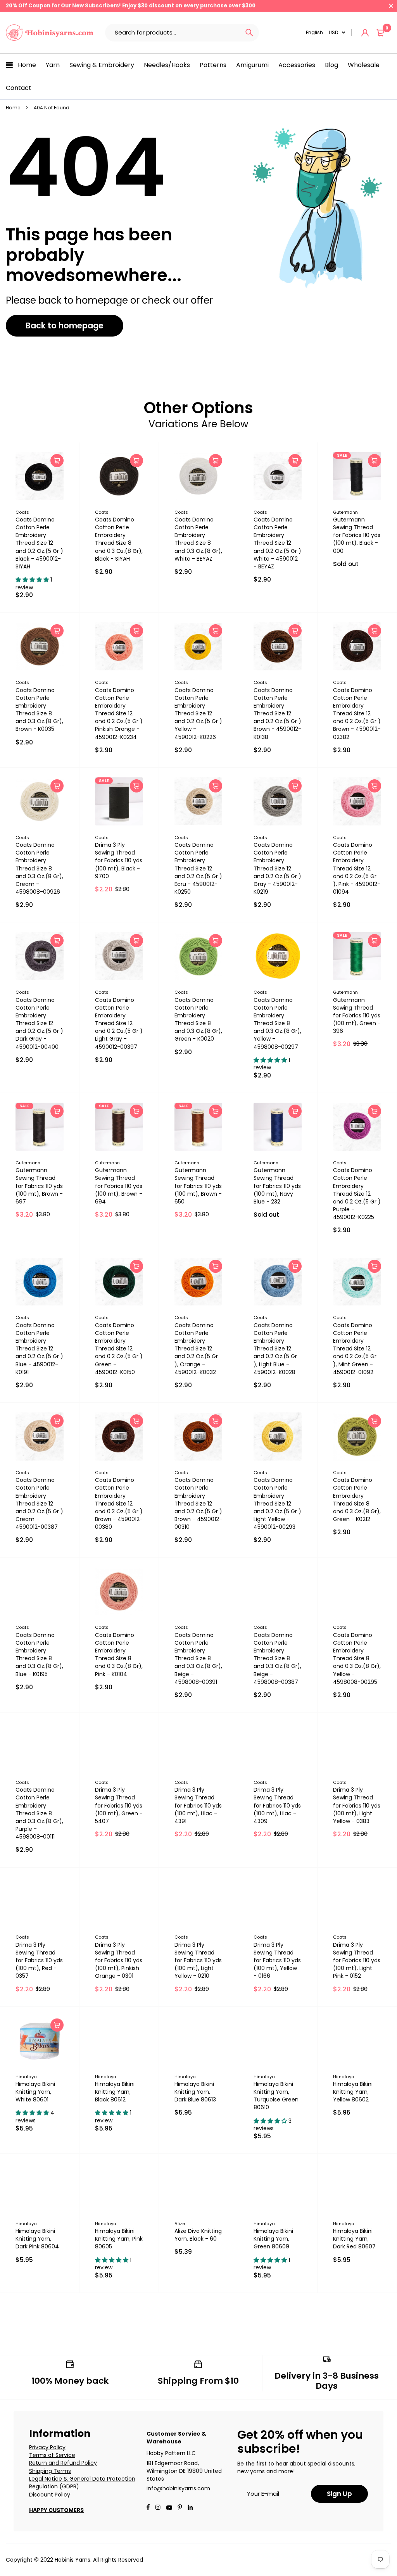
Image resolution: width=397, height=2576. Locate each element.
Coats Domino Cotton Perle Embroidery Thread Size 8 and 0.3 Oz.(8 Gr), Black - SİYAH (119, 539)
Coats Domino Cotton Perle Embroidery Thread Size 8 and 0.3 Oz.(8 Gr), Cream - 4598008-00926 (39, 868)
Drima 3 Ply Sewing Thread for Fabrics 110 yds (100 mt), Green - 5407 (119, 1805)
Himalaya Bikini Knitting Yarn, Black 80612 (115, 2092)
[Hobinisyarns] (50, 33)
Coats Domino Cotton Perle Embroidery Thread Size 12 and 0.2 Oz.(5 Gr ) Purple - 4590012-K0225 (357, 1194)
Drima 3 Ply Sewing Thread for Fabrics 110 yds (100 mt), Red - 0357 (39, 1960)
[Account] (365, 33)
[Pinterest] (180, 2508)
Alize (180, 2224)
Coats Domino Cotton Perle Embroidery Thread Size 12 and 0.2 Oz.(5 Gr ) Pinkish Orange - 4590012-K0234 (119, 714)
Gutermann (345, 512)
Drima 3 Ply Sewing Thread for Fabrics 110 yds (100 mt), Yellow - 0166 (277, 1960)
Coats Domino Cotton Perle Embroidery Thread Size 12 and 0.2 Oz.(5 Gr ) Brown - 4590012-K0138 (277, 714)
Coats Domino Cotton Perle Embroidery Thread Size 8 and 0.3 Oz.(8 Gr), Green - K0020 (198, 1020)
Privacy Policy (47, 2447)
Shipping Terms (50, 2471)
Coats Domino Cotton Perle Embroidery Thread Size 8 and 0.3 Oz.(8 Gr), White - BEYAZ (198, 539)
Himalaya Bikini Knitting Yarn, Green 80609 (273, 2239)
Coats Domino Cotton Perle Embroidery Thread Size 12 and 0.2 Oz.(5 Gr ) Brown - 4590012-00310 (198, 1503)
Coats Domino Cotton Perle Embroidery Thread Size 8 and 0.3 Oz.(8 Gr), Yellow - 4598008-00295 (357, 1658)
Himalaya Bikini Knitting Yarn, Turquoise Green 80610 (276, 2096)
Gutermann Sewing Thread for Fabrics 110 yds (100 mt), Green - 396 (357, 1016)
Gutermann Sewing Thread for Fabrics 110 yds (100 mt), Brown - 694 (119, 1186)
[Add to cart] (57, 461)
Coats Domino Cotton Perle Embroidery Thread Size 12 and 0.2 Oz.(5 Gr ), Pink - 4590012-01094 (357, 868)
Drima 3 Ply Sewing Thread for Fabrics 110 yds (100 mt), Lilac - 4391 (198, 1805)
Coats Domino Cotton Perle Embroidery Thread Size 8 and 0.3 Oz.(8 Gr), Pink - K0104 (119, 1655)
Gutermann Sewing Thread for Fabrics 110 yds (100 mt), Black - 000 (357, 535)
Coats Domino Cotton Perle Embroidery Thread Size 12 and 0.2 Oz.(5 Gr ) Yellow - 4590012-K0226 (198, 714)
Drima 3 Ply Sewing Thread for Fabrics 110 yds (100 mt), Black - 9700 (119, 861)
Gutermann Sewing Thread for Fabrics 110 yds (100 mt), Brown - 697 (39, 1186)
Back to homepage (65, 325)
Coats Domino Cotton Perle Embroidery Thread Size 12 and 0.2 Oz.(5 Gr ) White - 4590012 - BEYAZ (277, 543)
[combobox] (172, 33)
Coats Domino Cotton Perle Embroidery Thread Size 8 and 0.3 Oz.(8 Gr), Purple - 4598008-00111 (39, 1813)
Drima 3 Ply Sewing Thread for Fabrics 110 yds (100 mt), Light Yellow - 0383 (357, 1805)
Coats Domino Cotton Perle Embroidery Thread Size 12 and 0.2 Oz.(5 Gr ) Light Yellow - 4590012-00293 (277, 1503)
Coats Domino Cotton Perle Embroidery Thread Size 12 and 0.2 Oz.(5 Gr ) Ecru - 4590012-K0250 (198, 868)
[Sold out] (375, 461)
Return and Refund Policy (63, 2463)
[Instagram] (158, 2508)
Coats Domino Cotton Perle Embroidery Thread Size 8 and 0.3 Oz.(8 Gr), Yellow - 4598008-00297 (277, 1023)
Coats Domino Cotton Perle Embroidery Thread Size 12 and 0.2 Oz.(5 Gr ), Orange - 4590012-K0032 (196, 1349)
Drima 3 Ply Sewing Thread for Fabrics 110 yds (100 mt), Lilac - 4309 (277, 1805)
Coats (22, 512)
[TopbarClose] (391, 6)
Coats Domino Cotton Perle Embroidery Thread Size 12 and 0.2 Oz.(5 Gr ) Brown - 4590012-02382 (357, 714)
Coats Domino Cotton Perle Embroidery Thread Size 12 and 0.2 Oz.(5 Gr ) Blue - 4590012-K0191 (39, 1349)
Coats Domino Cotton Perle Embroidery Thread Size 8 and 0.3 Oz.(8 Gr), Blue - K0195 (39, 1655)
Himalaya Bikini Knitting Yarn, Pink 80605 (119, 2239)
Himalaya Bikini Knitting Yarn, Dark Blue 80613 (195, 2092)
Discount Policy (50, 2495)
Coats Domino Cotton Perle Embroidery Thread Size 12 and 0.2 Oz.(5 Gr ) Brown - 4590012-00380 (119, 1503)
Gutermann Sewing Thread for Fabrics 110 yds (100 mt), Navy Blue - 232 (277, 1186)
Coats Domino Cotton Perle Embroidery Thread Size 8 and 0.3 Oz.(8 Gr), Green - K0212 (357, 1500)
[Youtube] (190, 2508)
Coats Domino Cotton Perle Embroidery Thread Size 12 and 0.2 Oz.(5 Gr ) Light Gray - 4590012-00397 (119, 1023)
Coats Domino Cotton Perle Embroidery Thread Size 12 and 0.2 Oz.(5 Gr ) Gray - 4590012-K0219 (277, 868)
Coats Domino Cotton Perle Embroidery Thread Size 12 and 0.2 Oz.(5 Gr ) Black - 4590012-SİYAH (39, 543)
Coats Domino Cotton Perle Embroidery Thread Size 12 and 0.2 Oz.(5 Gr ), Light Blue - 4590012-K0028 (275, 1349)
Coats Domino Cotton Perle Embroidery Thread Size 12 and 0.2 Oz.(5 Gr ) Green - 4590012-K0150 (119, 1349)
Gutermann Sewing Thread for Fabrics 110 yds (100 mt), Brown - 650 (198, 1186)
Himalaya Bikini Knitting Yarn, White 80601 (35, 2092)
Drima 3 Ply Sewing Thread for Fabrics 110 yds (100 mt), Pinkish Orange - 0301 (119, 1960)
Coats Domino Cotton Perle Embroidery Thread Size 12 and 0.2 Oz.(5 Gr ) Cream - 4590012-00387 (39, 1503)
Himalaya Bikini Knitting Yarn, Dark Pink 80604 (37, 2239)
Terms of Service (52, 2455)
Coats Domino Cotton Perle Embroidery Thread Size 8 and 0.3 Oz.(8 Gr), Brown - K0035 (39, 710)
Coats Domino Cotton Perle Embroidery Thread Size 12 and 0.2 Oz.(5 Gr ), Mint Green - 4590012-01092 (355, 1349)
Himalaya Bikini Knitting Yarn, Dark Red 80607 (354, 2239)
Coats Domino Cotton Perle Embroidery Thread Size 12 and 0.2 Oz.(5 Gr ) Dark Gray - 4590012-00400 (39, 1023)
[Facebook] (148, 2508)
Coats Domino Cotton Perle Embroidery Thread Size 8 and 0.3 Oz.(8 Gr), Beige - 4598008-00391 (198, 1658)
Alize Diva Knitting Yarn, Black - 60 (198, 2235)
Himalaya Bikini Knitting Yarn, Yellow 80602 (353, 2092)
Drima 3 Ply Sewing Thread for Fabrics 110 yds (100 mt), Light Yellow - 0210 (198, 1960)
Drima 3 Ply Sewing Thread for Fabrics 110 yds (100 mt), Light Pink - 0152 (357, 1960)
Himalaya (26, 2077)
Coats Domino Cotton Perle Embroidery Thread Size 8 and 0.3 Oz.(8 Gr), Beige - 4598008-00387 (277, 1658)
